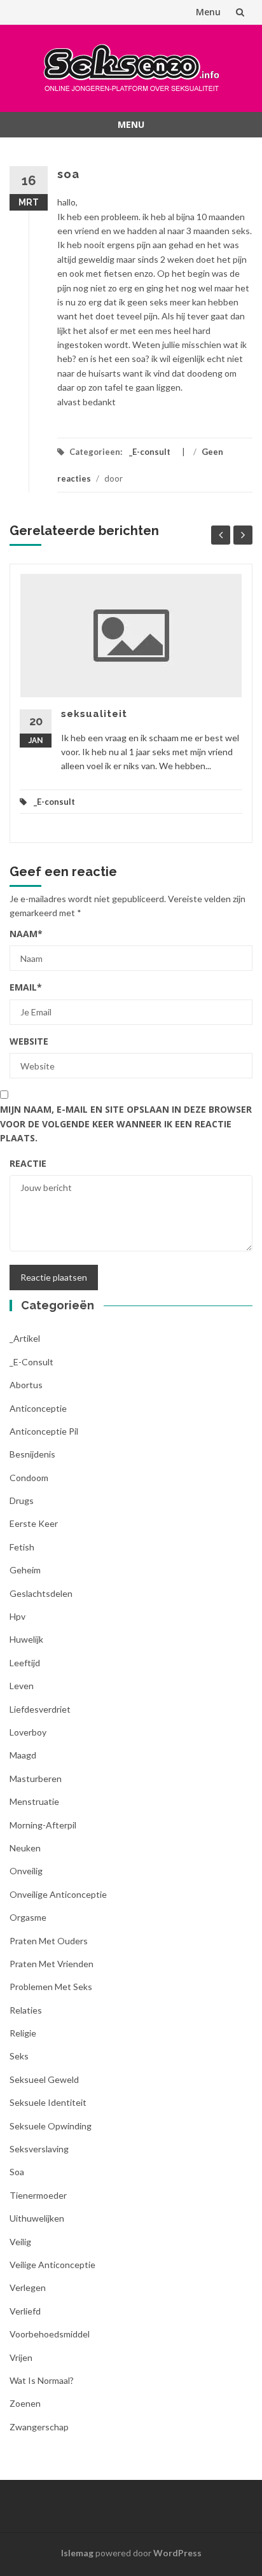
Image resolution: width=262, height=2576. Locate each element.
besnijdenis (32, 1454)
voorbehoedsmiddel (50, 2334)
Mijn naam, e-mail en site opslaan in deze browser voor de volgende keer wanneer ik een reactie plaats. (126, 1124)
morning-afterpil (43, 1825)
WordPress (177, 2553)
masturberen (36, 1779)
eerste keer (34, 1523)
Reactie (28, 1163)
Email (26, 987)
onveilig (26, 1871)
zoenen (25, 2403)
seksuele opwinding (51, 2126)
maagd (23, 1755)
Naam (26, 934)
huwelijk (26, 1639)
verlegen (28, 2287)
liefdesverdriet (40, 1709)
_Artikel (25, 1338)
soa (17, 2172)
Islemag (77, 2553)
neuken (25, 1848)
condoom (29, 1478)
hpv (17, 1616)
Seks (19, 2056)
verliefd (25, 2311)
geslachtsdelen (41, 1593)
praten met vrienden (52, 1964)
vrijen (21, 2357)
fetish (22, 1547)
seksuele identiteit (48, 2102)
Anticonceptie (38, 1408)
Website (29, 1041)
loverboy (28, 1732)
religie (23, 2033)
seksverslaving (39, 2149)
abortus (26, 1385)
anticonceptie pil (44, 1431)
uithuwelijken (37, 2218)
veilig (20, 2242)
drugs (22, 1500)
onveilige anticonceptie (58, 1894)
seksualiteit (94, 714)
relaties (26, 2010)
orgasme (28, 1917)
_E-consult (150, 452)
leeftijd (25, 1663)
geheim (25, 1570)
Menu (208, 12)
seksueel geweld (44, 2079)
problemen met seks (51, 1987)
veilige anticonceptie (52, 2265)
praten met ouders (49, 1941)
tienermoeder (38, 2195)
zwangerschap (39, 2427)
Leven (22, 1686)
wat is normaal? (42, 2380)
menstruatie (34, 1801)
